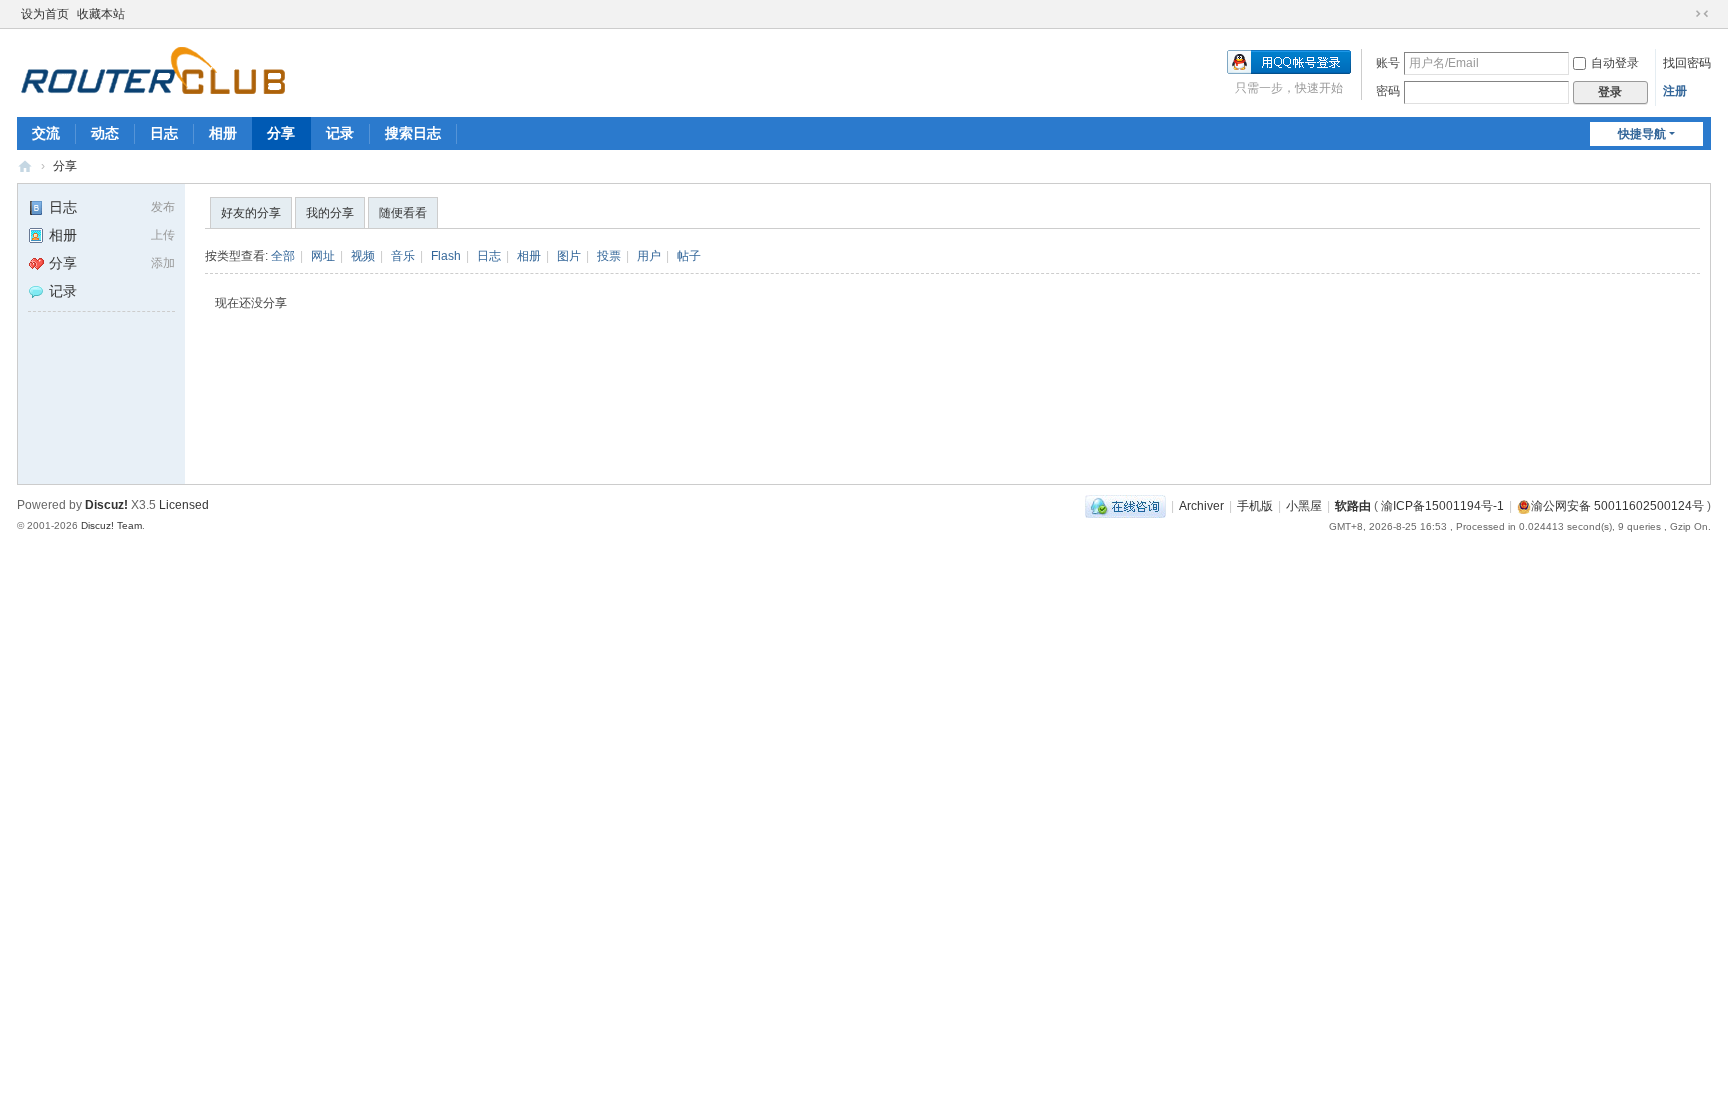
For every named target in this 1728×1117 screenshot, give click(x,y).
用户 (649, 256)
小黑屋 (1304, 506)
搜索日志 (413, 133)
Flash (446, 256)
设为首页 (45, 14)
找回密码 (1687, 63)
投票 (609, 256)
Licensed (184, 505)
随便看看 (403, 213)
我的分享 (330, 213)
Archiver (1201, 506)
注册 (1675, 91)
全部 (283, 256)
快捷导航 (1642, 134)
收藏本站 (101, 14)
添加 (163, 263)
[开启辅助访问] (1683, 14)
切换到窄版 (1702, 14)
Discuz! (106, 505)
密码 (1388, 91)
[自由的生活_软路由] (153, 71)
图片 (569, 256)
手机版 (1255, 506)
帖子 (689, 256)
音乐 (403, 256)
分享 (281, 133)
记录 (340, 133)
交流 (46, 133)
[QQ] (1125, 506)
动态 (105, 133)
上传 (163, 235)
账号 (1388, 63)
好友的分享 (251, 213)
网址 (323, 256)
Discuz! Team (111, 525)
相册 (223, 133)
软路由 (1353, 506)
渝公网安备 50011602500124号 (1617, 506)
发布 (163, 207)
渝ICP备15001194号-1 (1442, 506)
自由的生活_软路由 (25, 166)
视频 (363, 256)
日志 (164, 133)
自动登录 (1615, 63)
